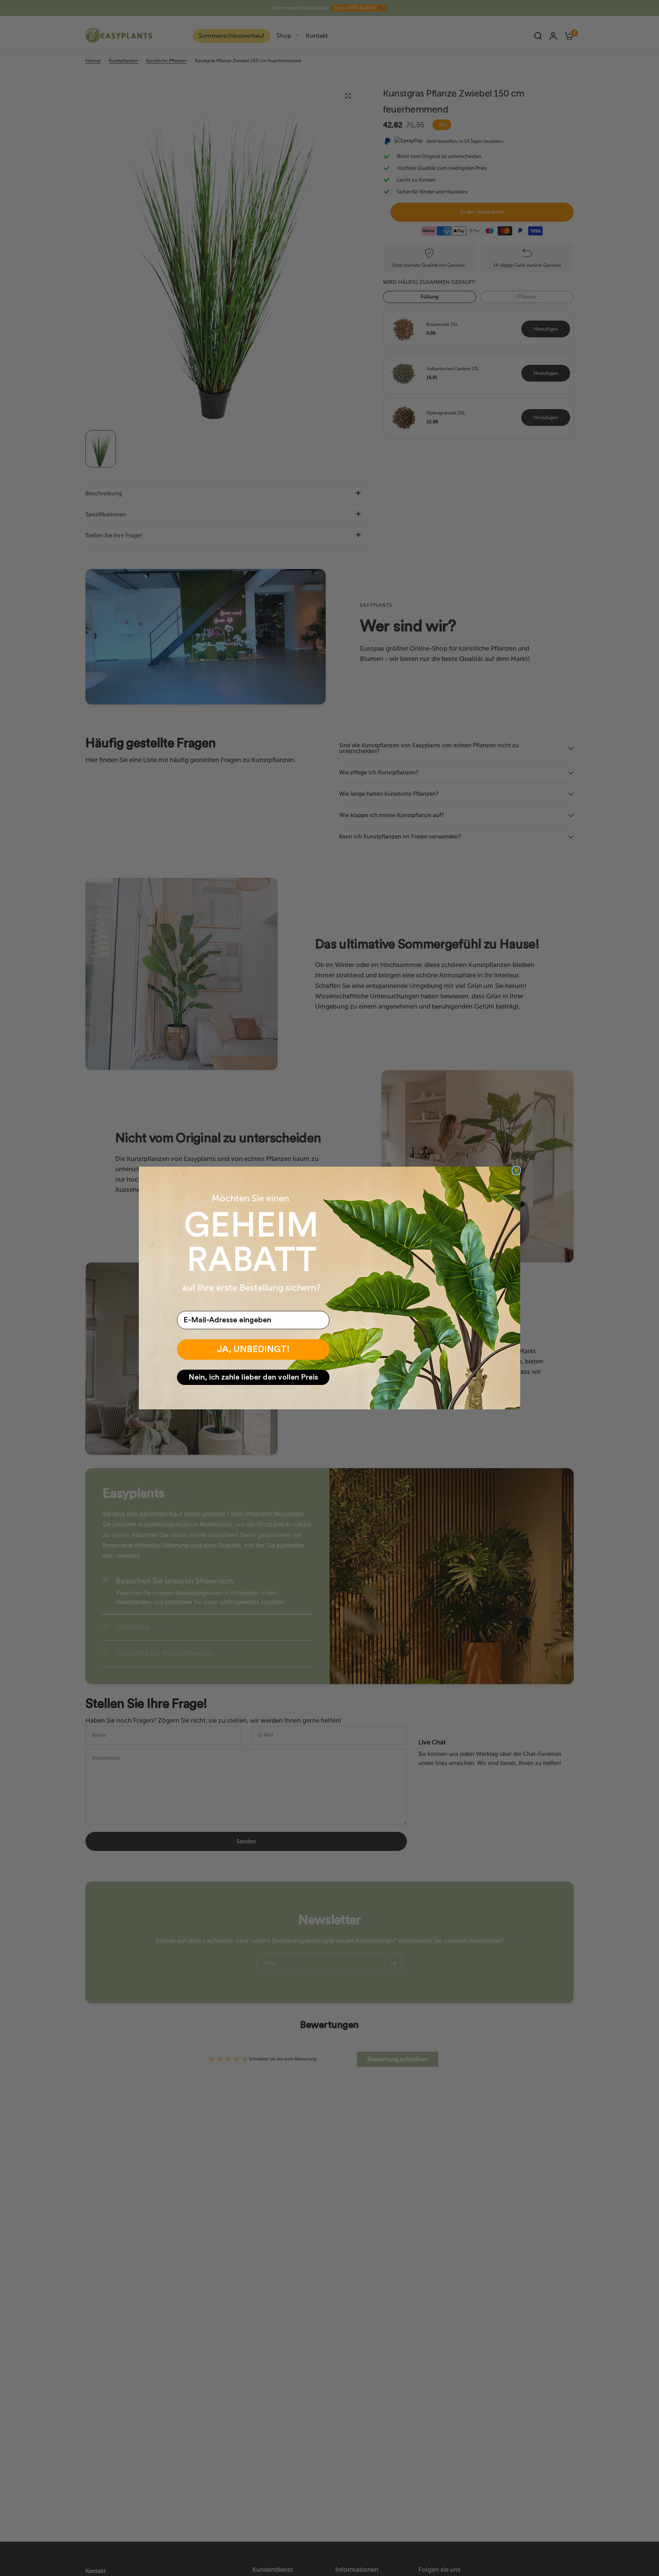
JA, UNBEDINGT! (253, 1349)
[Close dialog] (516, 1170)
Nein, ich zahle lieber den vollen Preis (253, 1377)
